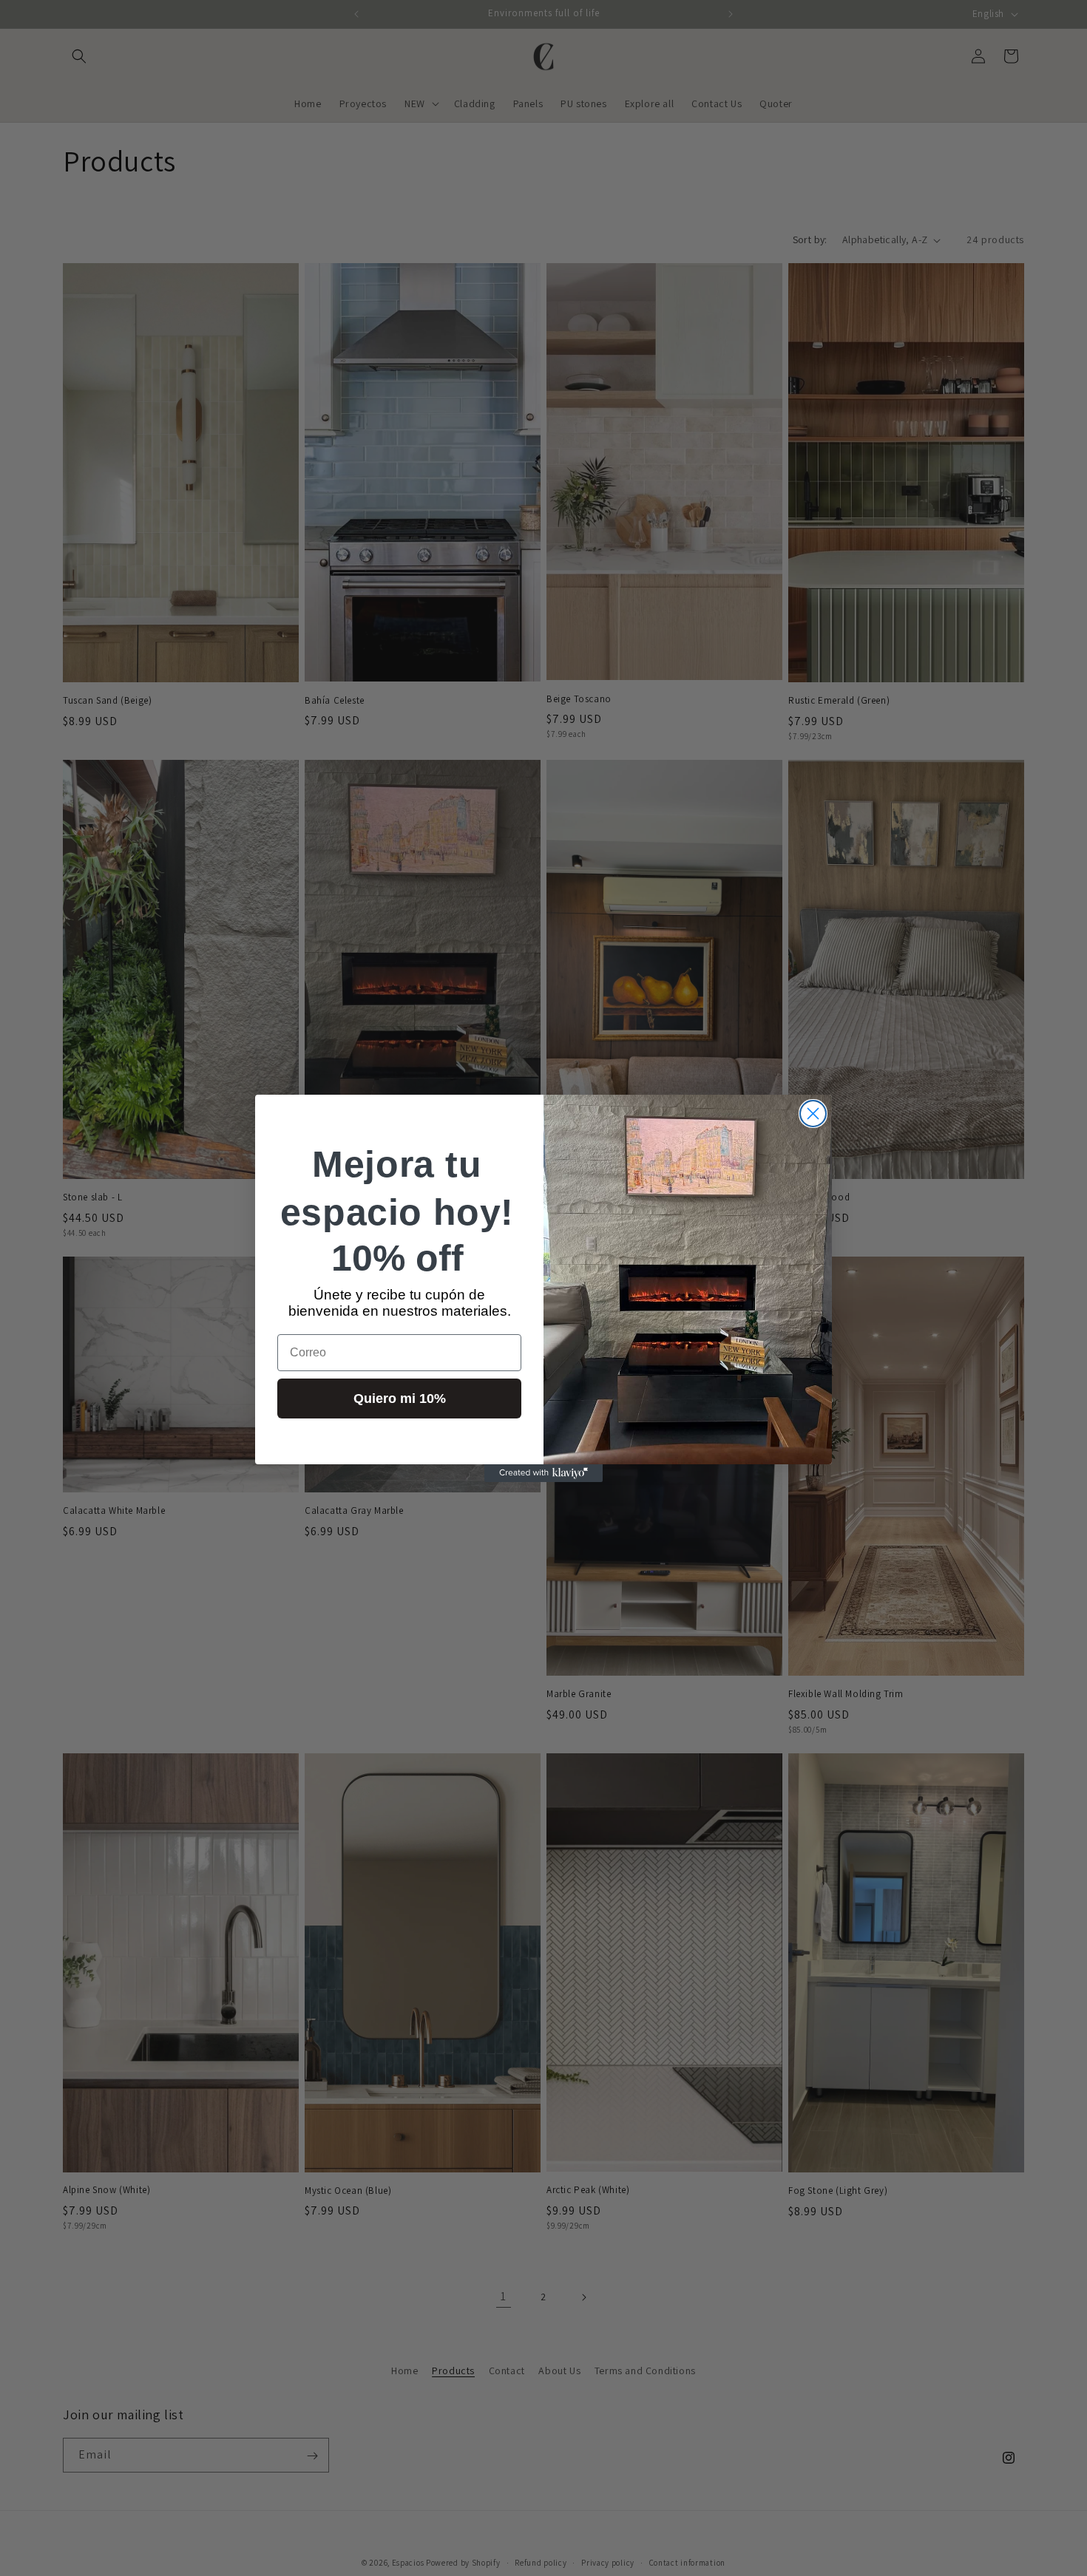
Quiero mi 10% (400, 1399)
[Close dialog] (813, 1114)
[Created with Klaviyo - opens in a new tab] (543, 1473)
